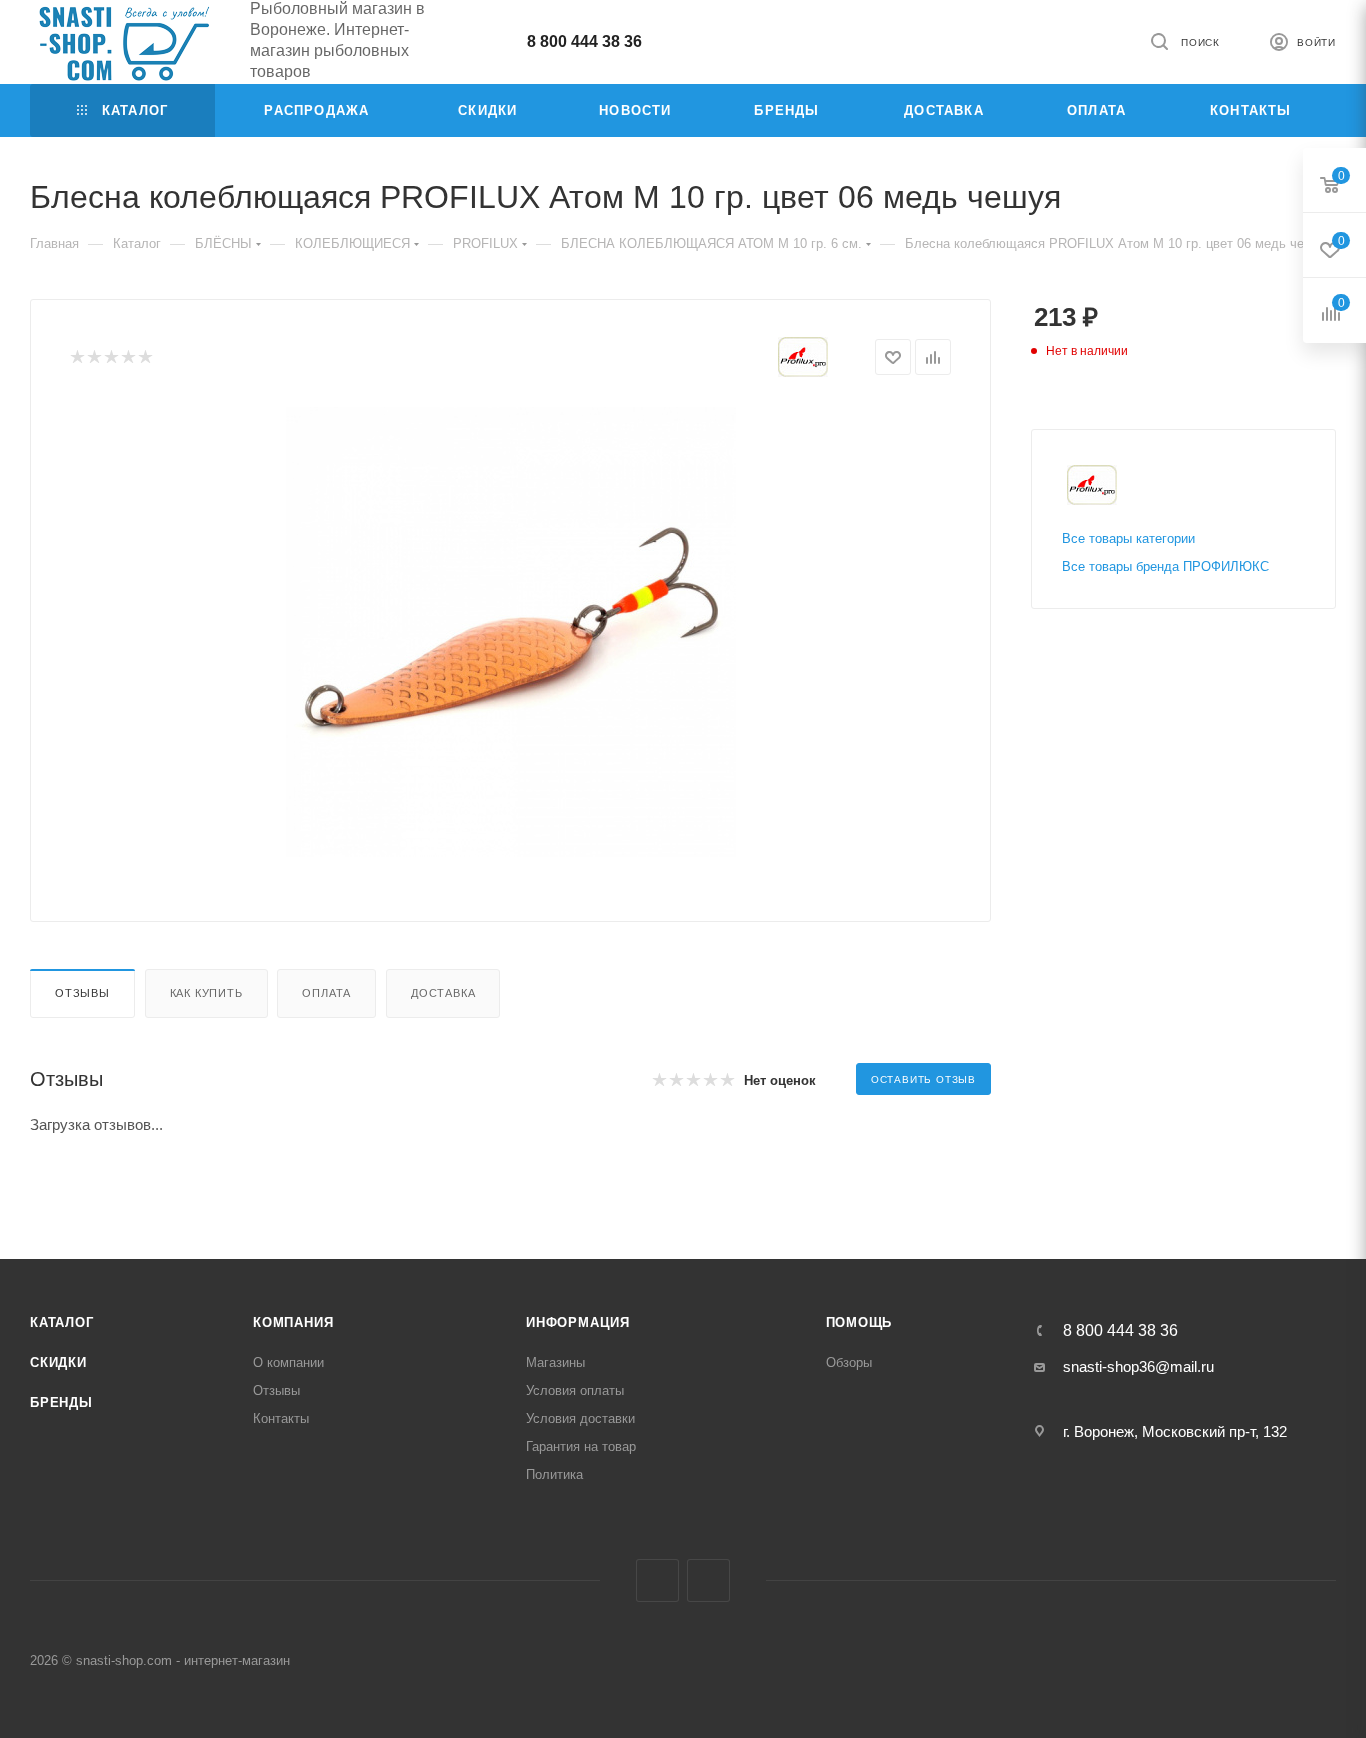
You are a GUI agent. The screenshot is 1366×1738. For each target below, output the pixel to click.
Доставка (443, 993)
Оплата (326, 993)
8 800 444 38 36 (584, 41)
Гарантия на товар (581, 1446)
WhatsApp (708, 1580)
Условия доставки (580, 1418)
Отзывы (82, 993)
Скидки (58, 1362)
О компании (288, 1362)
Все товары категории (1128, 538)
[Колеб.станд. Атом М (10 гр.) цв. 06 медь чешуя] (511, 632)
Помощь (859, 1322)
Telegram (657, 1580)
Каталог (62, 1322)
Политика (554, 1474)
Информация (578, 1322)
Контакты (281, 1418)
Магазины (555, 1362)
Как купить (206, 993)
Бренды (61, 1402)
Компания (293, 1322)
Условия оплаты (575, 1390)
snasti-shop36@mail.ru (1138, 1366)
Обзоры (849, 1362)
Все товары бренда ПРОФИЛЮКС (1165, 566)
